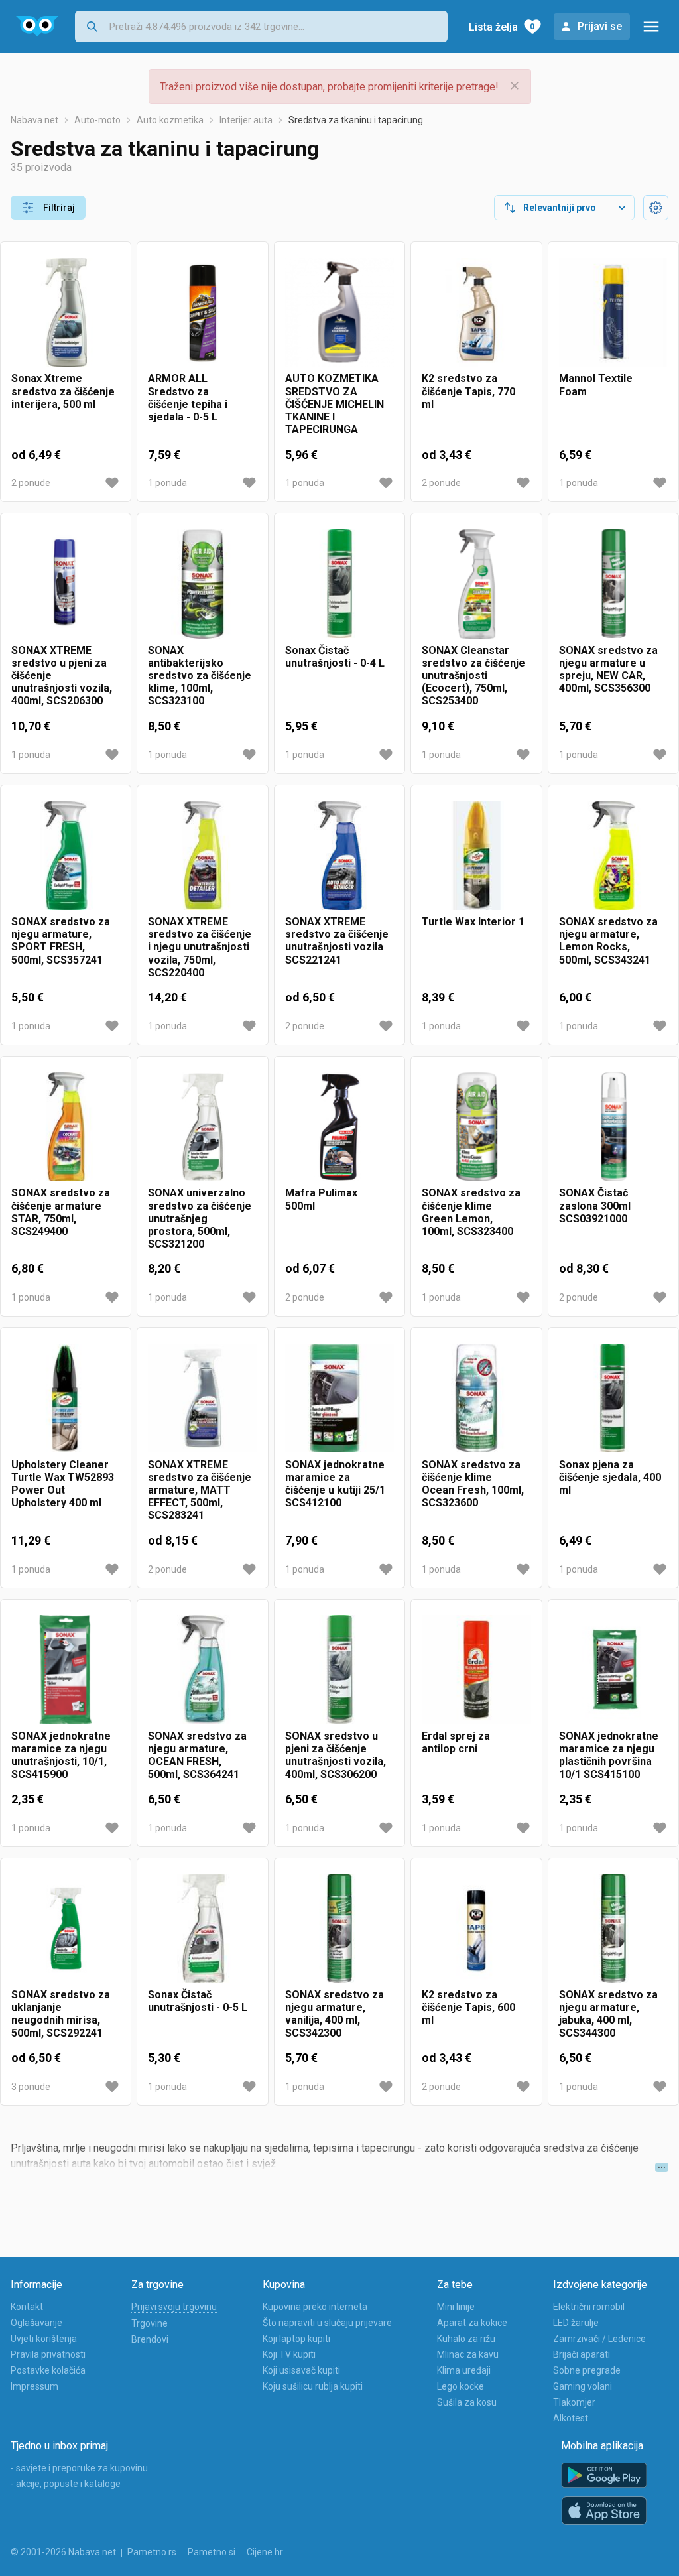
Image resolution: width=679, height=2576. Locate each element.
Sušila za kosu (467, 2402)
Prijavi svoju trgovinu (174, 2307)
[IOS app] (604, 2511)
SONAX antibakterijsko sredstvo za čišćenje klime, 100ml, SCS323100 (200, 676)
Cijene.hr (265, 2552)
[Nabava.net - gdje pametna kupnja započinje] (37, 27)
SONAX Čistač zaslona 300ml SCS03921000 (595, 1205)
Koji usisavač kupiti (301, 2370)
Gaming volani (583, 2386)
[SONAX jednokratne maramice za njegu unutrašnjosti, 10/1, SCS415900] (66, 1670)
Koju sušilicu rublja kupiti (313, 2386)
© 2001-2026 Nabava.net (63, 2552)
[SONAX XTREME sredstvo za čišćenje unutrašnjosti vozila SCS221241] (339, 856)
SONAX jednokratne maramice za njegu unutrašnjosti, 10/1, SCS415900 (61, 1755)
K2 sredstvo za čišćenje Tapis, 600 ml (468, 2007)
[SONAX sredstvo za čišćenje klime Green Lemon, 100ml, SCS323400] (476, 1127)
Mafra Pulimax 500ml (321, 1199)
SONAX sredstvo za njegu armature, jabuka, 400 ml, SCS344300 (608, 2014)
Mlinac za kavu (468, 2354)
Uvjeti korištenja (44, 2339)
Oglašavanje (36, 2323)
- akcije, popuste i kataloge (66, 2484)
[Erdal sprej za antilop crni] (476, 1670)
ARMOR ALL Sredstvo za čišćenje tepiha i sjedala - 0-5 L (188, 398)
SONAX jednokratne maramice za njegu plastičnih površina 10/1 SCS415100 (609, 1755)
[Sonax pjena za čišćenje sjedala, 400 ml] (613, 1398)
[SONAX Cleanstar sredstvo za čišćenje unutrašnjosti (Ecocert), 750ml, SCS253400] (476, 584)
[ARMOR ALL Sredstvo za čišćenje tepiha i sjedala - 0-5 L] (202, 312)
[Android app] (604, 2476)
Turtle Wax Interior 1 (473, 922)
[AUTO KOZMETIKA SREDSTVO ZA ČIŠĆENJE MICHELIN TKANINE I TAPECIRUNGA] (339, 312)
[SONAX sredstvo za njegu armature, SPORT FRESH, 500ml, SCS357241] (66, 856)
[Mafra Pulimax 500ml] (339, 1127)
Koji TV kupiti (289, 2354)
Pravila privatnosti (48, 2354)
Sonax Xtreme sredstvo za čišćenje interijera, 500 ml (63, 391)
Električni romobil (589, 2307)
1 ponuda (167, 483)
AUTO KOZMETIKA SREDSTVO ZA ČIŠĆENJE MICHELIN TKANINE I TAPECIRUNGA (335, 404)
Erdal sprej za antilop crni (456, 1742)
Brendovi (150, 2339)
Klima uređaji (464, 2370)
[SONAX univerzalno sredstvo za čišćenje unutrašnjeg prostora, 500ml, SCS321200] (202, 1127)
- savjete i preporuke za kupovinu (79, 2468)
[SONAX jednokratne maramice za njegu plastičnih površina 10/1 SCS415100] (613, 1670)
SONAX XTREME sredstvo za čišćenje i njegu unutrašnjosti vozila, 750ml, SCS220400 (200, 947)
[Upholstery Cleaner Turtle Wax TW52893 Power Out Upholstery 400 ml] (66, 1398)
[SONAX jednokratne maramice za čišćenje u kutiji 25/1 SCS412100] (339, 1398)
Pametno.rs (152, 2552)
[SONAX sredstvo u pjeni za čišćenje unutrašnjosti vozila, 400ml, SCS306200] (339, 1670)
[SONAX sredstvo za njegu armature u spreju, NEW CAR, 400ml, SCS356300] (613, 584)
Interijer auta (246, 120)
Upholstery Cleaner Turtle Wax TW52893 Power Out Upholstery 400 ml (63, 1484)
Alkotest (571, 2418)
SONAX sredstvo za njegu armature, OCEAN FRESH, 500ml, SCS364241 (197, 1755)
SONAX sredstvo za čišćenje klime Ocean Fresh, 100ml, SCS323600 (473, 1484)
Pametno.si (212, 2552)
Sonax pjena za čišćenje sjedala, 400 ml (610, 1477)
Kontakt (27, 2307)
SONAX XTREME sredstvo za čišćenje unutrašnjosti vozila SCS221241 (337, 941)
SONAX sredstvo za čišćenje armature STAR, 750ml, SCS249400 (61, 1212)
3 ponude (31, 2087)
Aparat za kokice (472, 2323)
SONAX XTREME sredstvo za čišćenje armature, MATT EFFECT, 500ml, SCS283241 (200, 1490)
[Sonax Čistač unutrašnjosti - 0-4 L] (339, 584)
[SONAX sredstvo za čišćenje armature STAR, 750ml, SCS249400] (66, 1127)
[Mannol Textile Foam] (613, 312)
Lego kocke (461, 2386)
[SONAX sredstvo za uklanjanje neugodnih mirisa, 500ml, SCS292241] (66, 1929)
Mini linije (456, 2307)
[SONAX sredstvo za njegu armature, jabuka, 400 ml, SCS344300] (613, 1929)
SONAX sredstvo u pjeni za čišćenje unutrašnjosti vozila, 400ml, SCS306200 (336, 1755)
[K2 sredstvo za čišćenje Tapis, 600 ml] (476, 1929)
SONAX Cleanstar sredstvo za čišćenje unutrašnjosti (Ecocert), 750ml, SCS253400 (473, 676)
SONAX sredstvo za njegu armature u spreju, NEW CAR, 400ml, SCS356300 (608, 670)
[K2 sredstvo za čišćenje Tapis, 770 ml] (476, 312)
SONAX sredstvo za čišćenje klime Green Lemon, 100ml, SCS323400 (471, 1212)
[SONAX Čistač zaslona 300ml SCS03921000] (613, 1127)
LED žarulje (576, 2323)
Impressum (34, 2386)
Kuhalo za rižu (466, 2339)
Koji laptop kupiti (296, 2339)
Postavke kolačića (48, 2370)
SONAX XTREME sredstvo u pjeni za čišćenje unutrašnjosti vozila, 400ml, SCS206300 (62, 676)
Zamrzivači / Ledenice (599, 2339)
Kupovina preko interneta (315, 2307)
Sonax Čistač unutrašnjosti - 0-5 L (198, 2001)
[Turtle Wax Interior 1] (476, 856)
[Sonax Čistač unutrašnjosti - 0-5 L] (202, 1929)
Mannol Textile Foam (596, 385)
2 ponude (31, 483)
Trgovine (150, 2323)
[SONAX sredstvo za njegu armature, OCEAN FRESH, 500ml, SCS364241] (202, 1670)
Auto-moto (97, 120)
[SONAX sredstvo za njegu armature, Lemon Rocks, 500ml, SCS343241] (613, 856)
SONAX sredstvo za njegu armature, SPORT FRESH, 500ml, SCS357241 (61, 941)
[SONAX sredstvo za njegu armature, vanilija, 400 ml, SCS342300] (339, 1929)
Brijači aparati (582, 2354)
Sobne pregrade (587, 2370)
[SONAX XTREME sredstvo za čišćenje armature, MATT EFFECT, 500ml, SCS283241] (202, 1398)
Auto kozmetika (170, 120)
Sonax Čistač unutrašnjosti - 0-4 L (335, 657)
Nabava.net (34, 120)
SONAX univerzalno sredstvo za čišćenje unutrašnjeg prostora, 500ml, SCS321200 (200, 1218)
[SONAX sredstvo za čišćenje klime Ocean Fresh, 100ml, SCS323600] (476, 1398)
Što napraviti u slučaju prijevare (327, 2323)
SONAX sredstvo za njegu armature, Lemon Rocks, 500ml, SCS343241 (608, 941)
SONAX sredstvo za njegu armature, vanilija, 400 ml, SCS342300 (335, 2014)
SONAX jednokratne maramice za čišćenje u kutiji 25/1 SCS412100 (335, 1484)
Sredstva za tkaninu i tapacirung (356, 120)
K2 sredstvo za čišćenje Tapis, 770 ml (468, 391)
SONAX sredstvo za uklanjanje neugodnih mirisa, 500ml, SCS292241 (61, 2014)
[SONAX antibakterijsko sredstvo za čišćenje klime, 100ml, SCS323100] (202, 584)
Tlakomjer (574, 2402)
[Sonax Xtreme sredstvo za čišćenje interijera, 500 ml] (66, 312)
